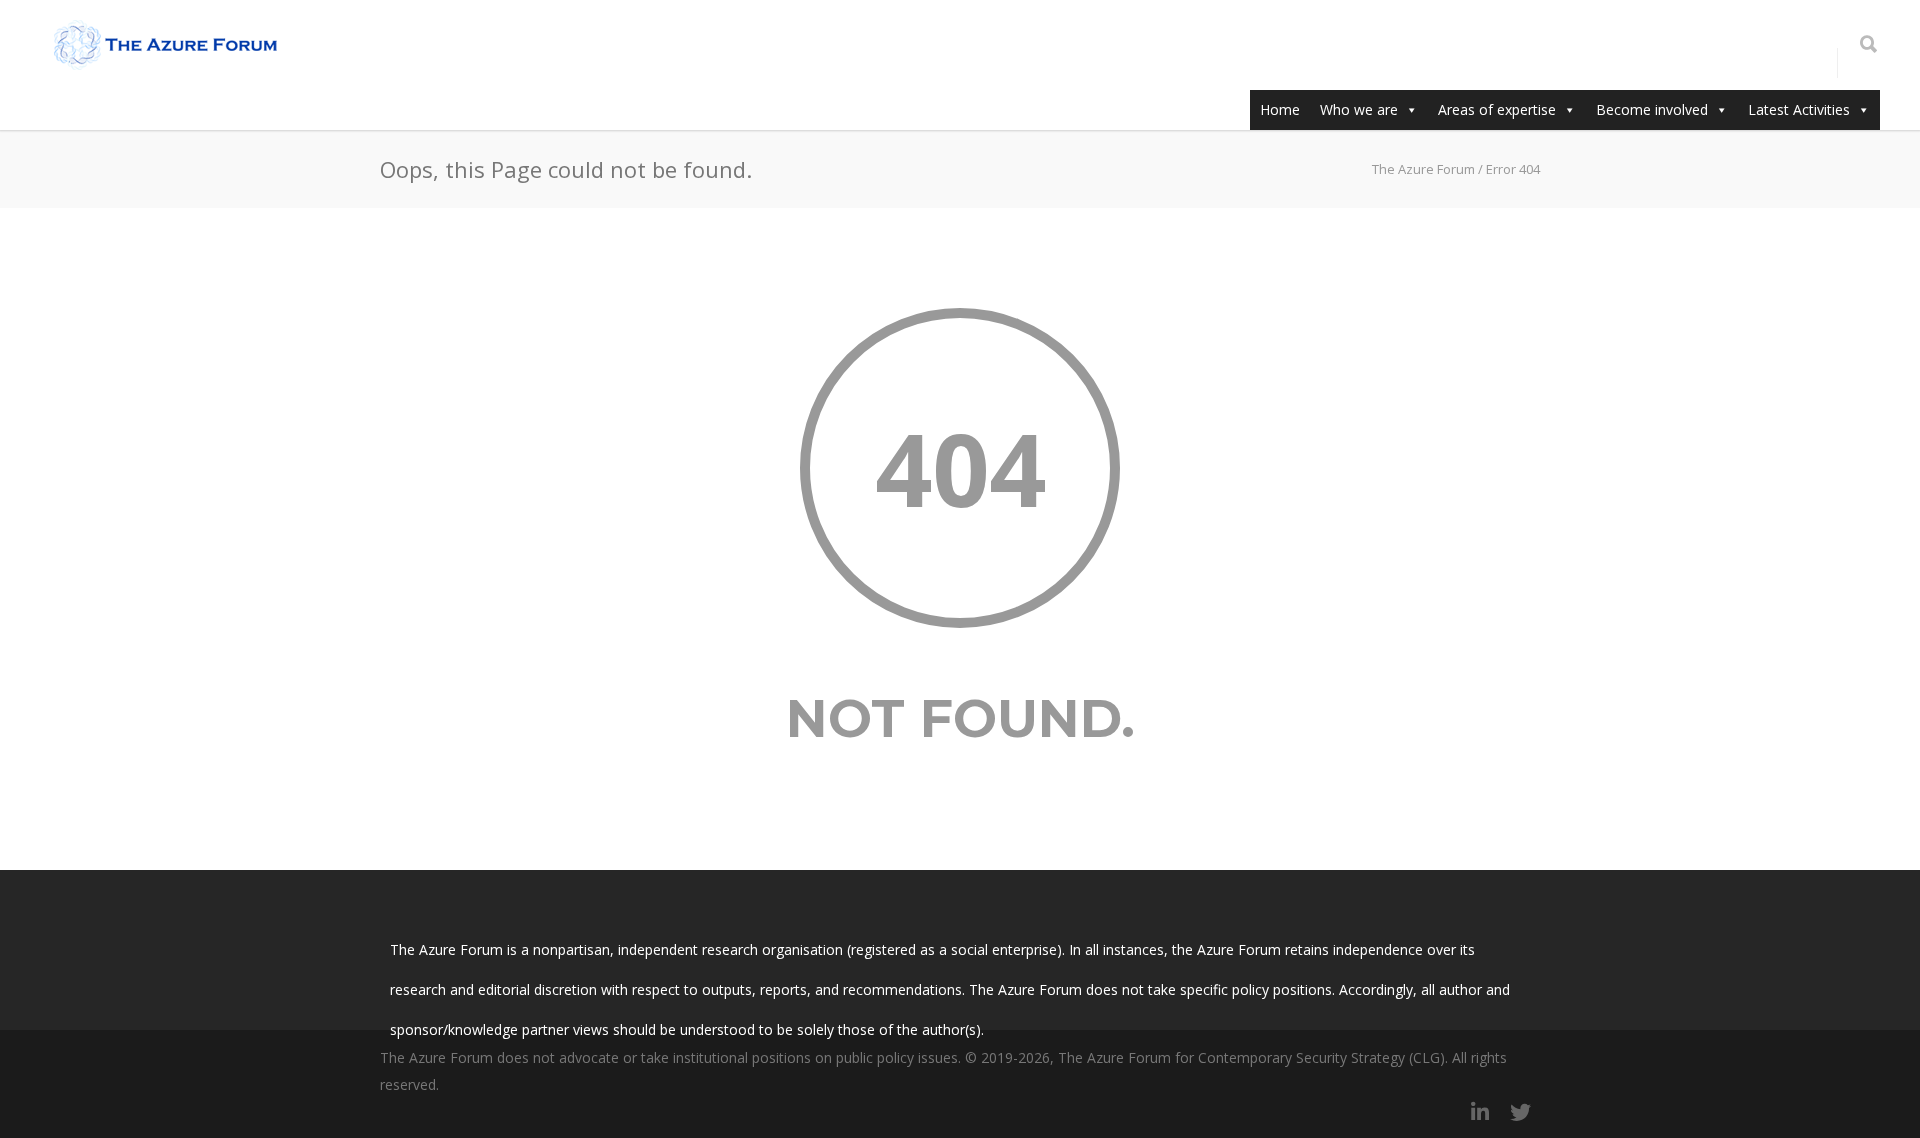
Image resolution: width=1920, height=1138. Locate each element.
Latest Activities (1799, 109)
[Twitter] (1520, 1112)
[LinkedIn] (1480, 1112)
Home (1280, 109)
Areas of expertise (1497, 109)
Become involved (1652, 109)
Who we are (1359, 109)
